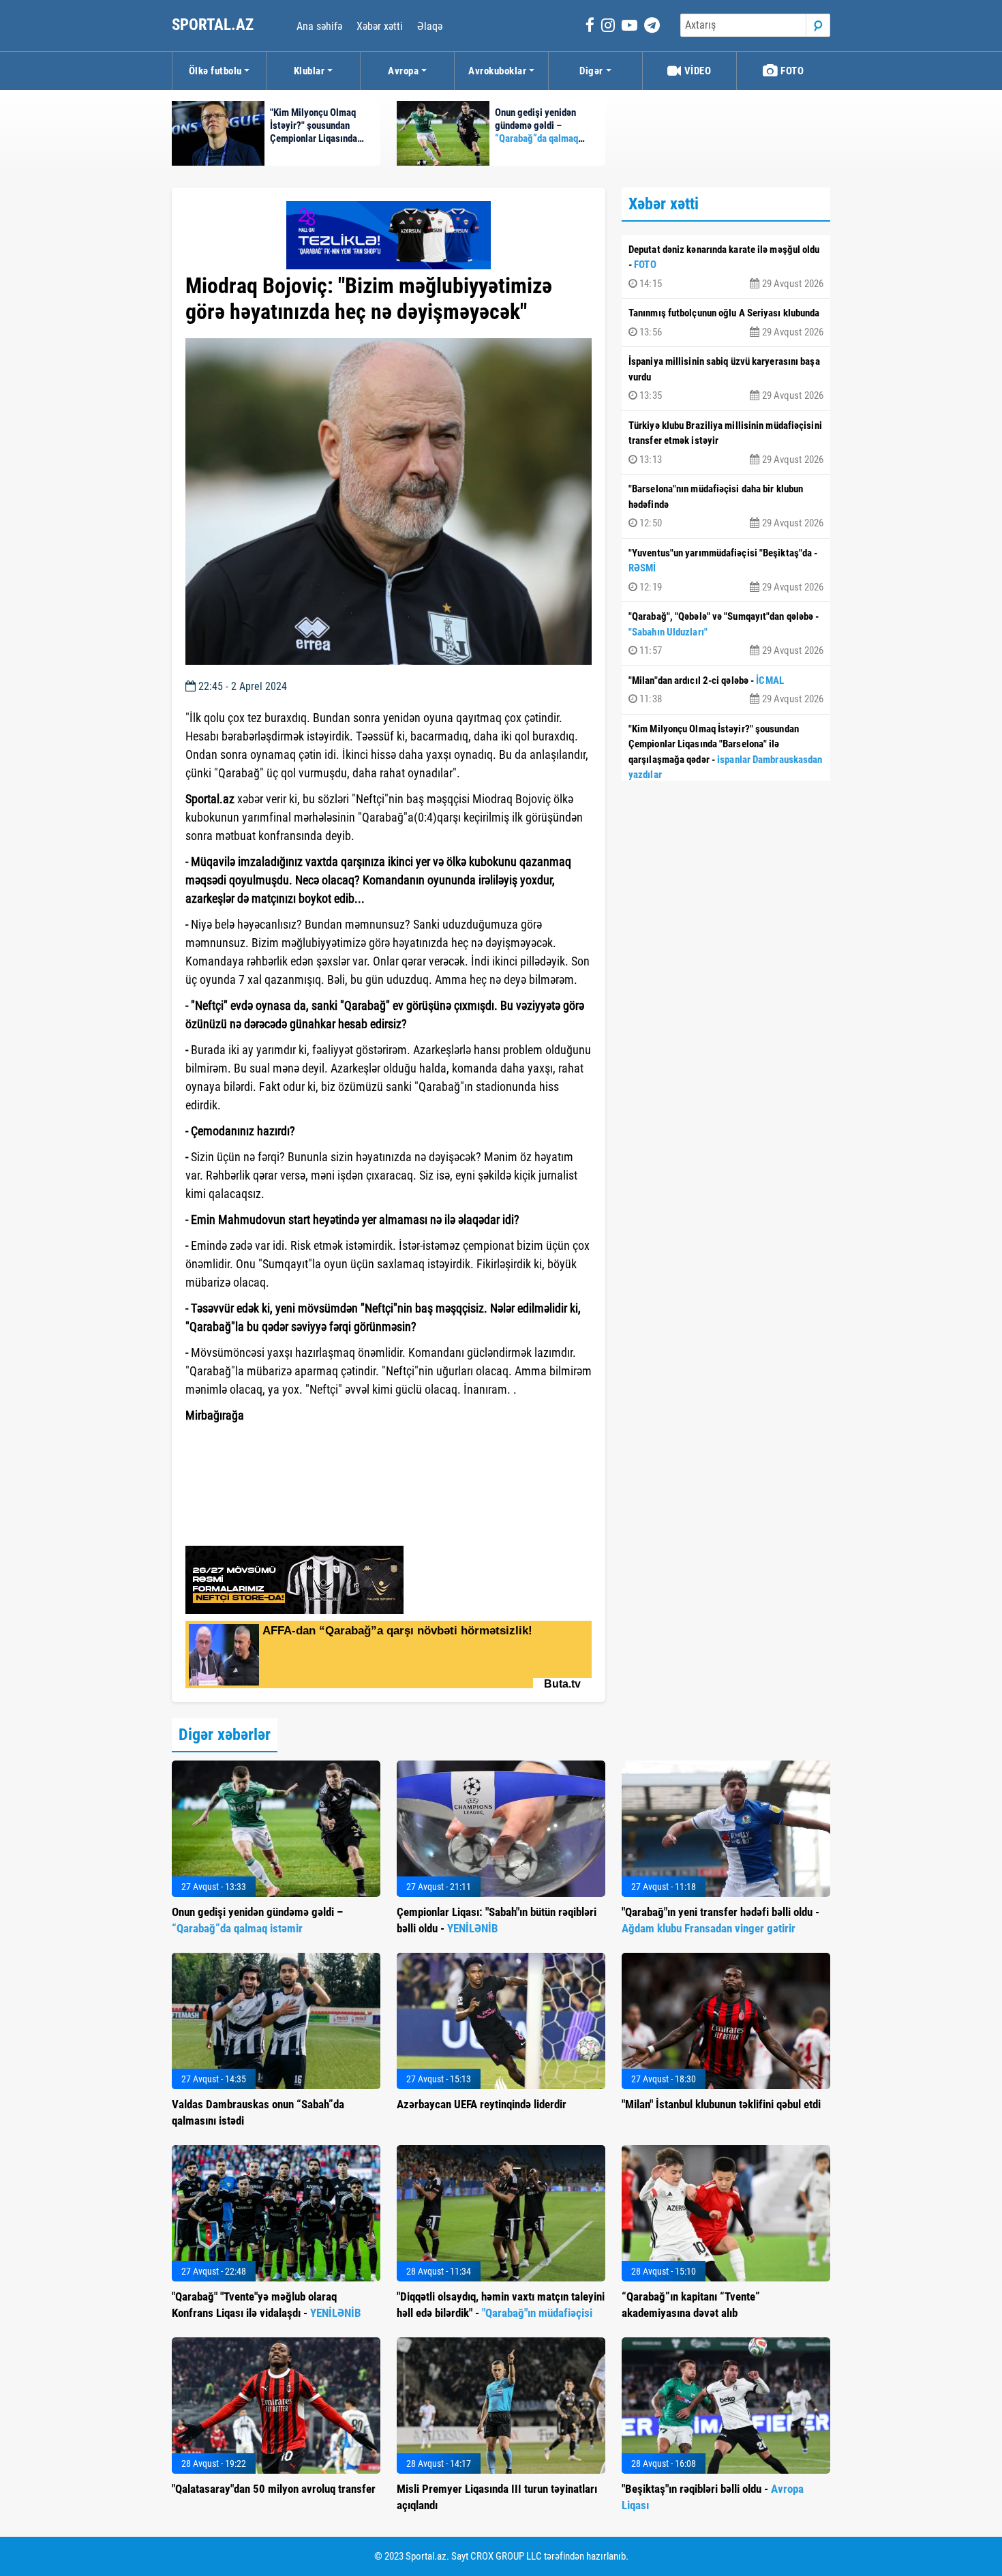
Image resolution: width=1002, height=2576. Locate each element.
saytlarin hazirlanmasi (241, 1458)
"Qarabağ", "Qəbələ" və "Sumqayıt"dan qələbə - (726, 633)
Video (696, 71)
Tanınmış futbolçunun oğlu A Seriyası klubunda (726, 323)
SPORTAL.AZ (214, 25)
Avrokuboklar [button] (497, 71)
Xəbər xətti (380, 26)
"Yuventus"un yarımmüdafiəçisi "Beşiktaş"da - (726, 570)
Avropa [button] (403, 71)
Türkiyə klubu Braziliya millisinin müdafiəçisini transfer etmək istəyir (726, 443)
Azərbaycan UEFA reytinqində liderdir (482, 2104)
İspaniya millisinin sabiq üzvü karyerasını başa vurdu (726, 378)
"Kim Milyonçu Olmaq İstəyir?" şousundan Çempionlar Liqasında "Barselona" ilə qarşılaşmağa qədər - (726, 761)
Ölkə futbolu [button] (215, 71)
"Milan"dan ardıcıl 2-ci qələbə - (726, 690)
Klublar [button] (309, 71)
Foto (791, 71)
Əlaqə (430, 26)
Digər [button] (591, 71)
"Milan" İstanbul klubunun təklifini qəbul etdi (721, 2104)
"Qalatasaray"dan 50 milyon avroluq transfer (274, 2489)
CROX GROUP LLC (506, 2556)
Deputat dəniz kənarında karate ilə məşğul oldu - (726, 267)
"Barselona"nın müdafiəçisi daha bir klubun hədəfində (726, 506)
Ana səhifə (319, 26)
